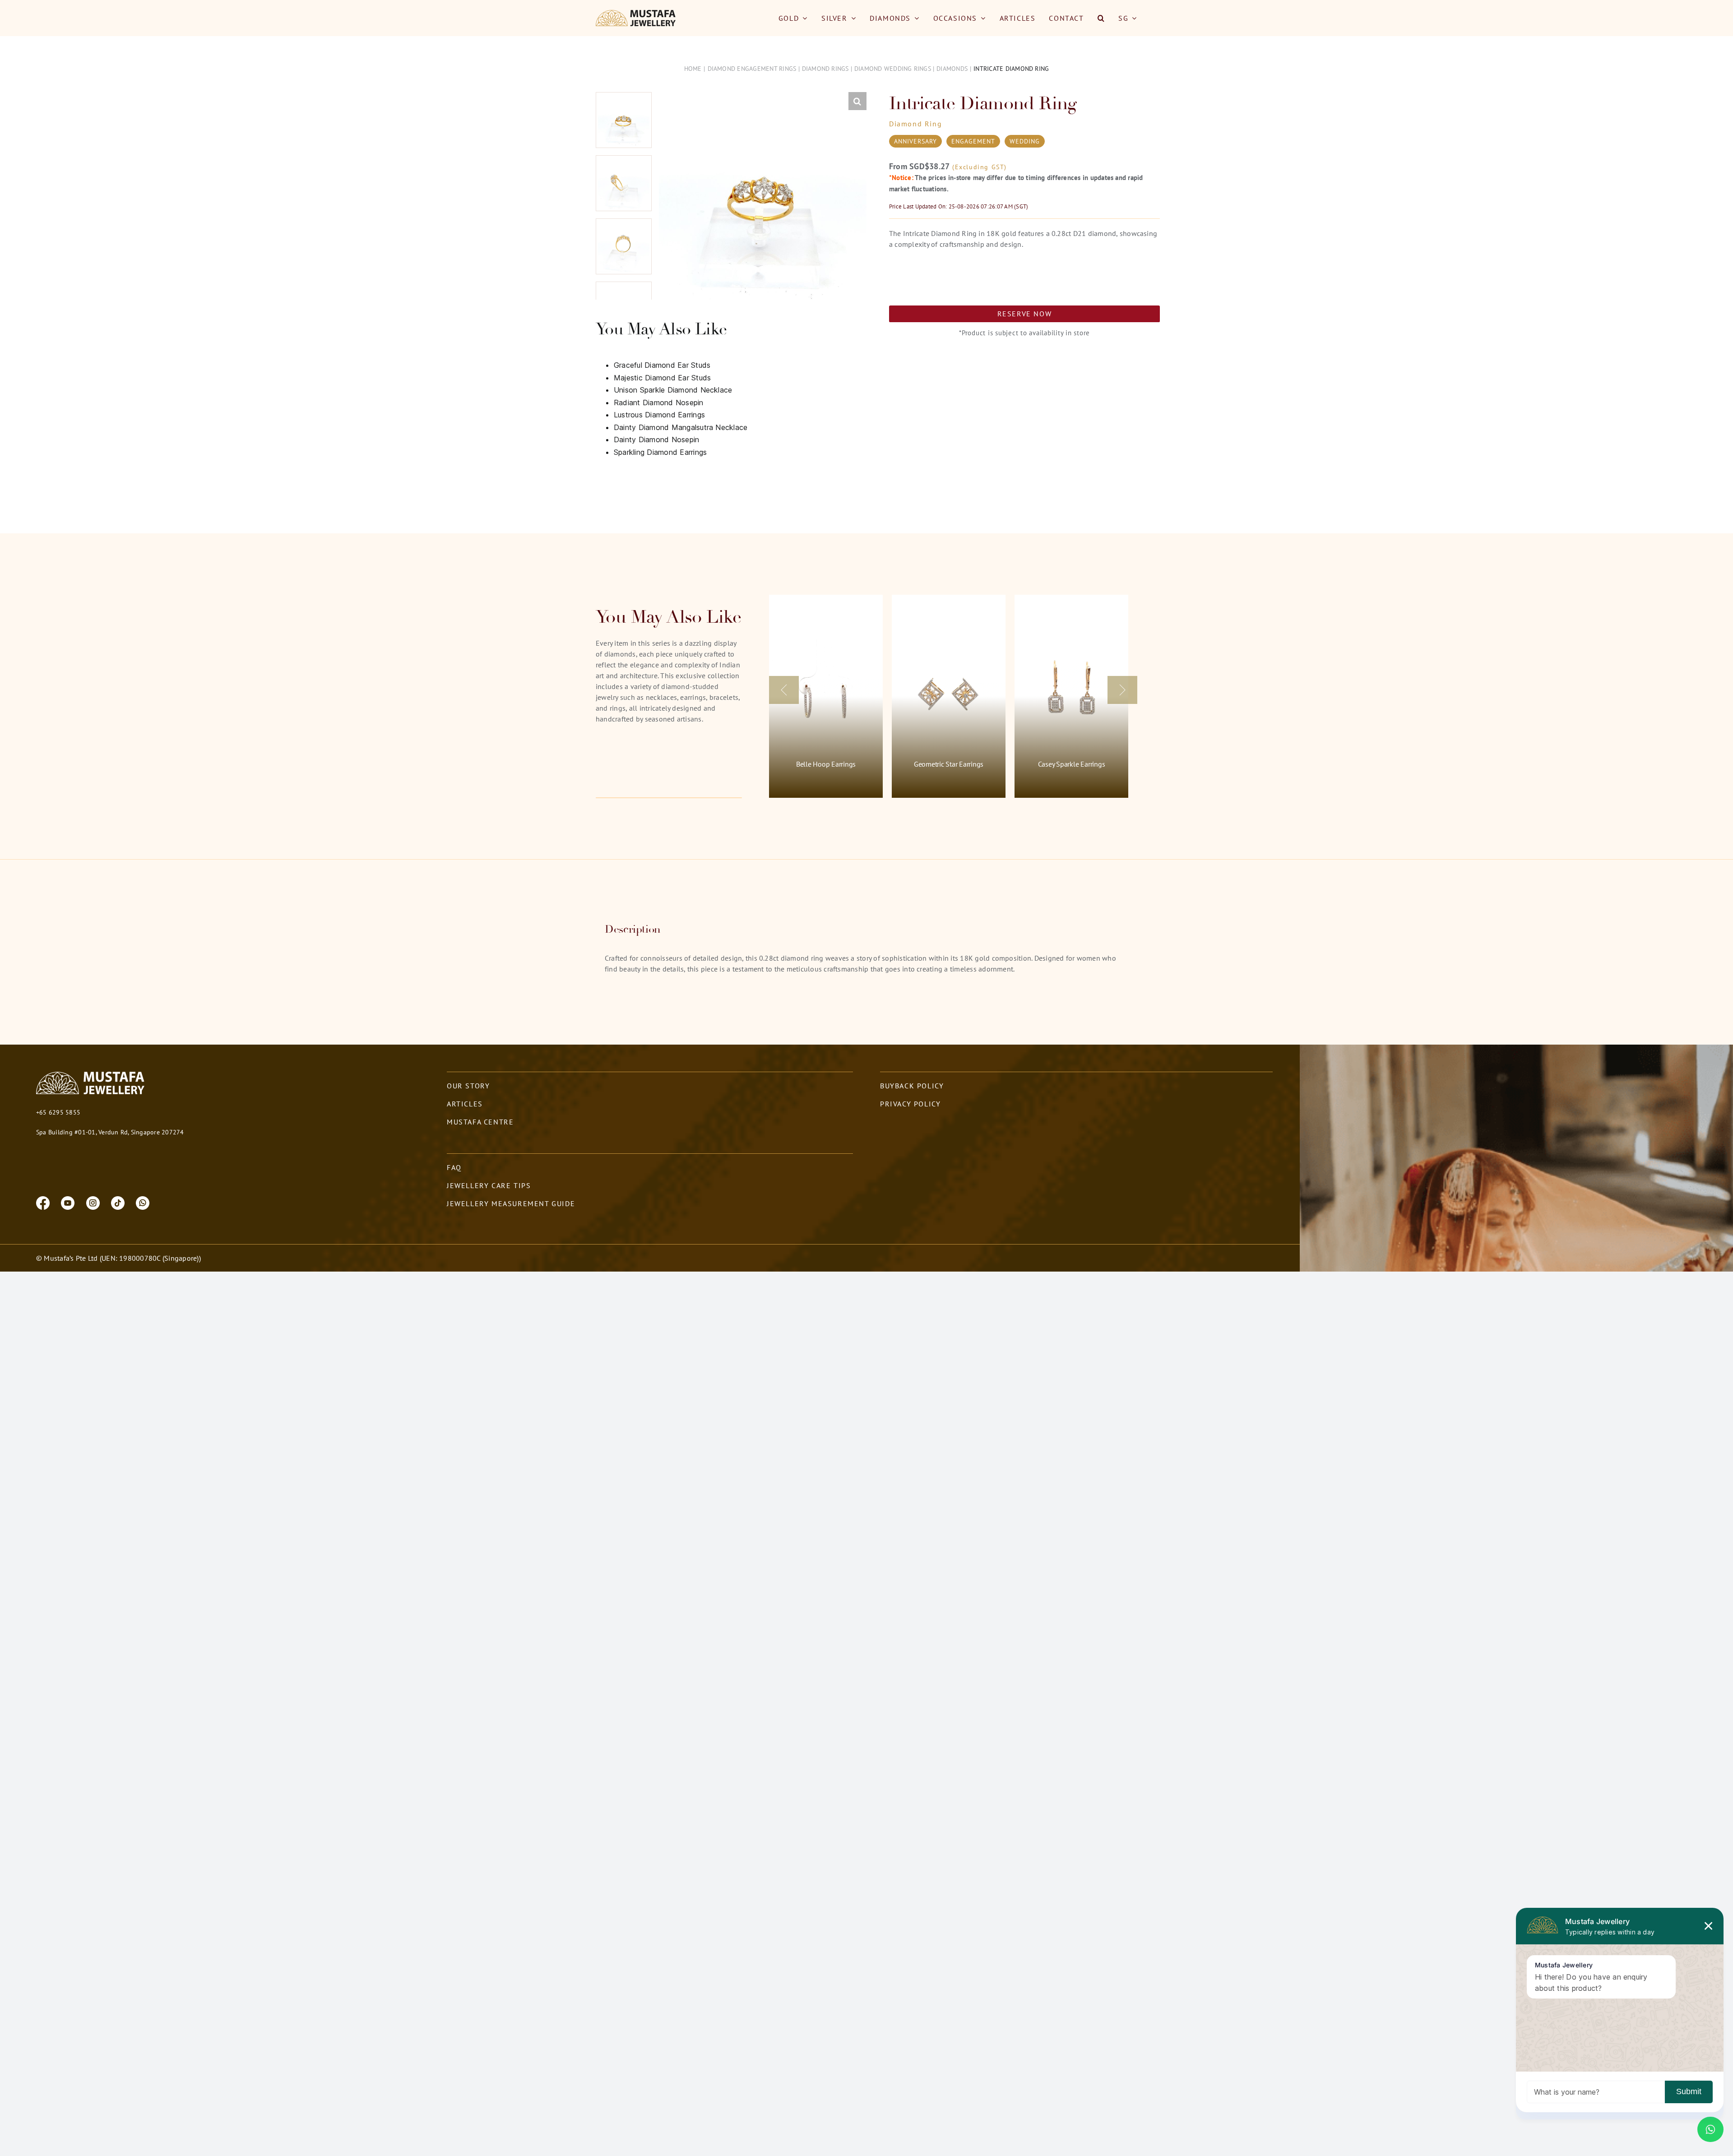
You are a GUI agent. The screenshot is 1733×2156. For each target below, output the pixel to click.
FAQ (454, 1167)
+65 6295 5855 (58, 1112)
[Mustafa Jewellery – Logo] (636, 14)
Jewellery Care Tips (489, 1185)
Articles (465, 1104)
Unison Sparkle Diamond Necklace (673, 390)
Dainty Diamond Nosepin (656, 440)
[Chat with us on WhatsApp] (143, 1202)
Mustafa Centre (480, 1122)
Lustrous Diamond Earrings (659, 415)
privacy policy (910, 1104)
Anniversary (915, 141)
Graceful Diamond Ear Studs (662, 365)
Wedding (1025, 141)
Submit (1689, 2091)
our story (468, 1086)
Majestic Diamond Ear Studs (662, 378)
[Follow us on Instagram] (93, 1202)
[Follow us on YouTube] (68, 1202)
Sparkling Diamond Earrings (660, 452)
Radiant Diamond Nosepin (659, 403)
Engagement (973, 141)
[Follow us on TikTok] (118, 1202)
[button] (1101, 18)
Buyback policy (912, 1086)
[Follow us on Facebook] (43, 1202)
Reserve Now (1025, 314)
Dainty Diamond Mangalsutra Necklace (681, 427)
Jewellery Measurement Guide (511, 1203)
